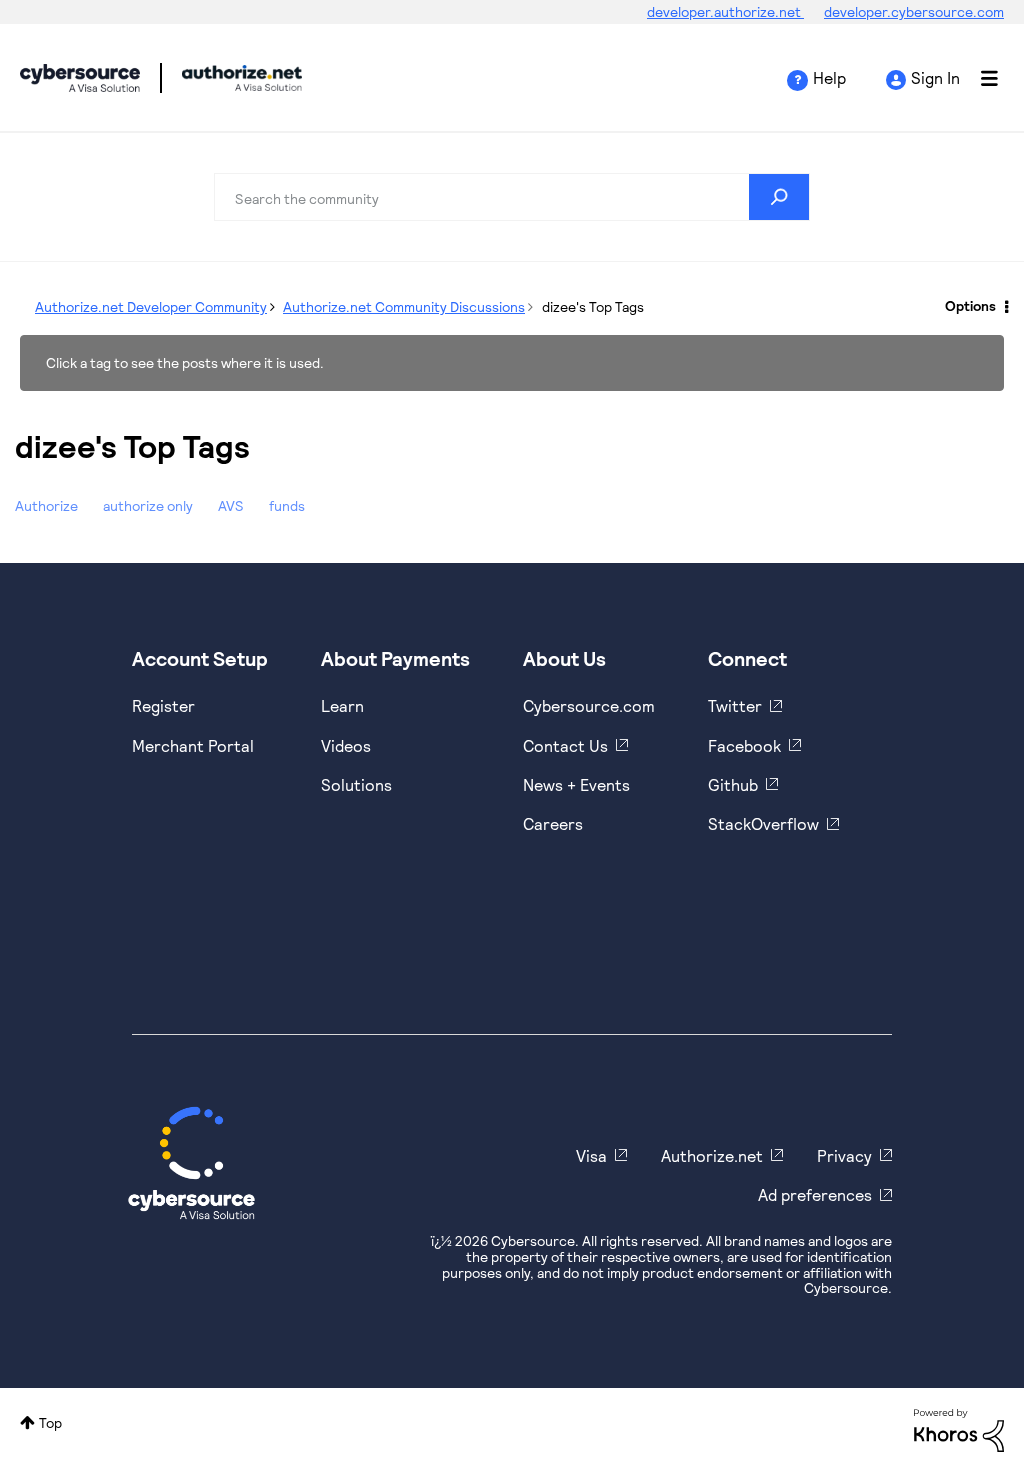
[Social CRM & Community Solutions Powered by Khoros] (959, 1428)
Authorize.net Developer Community (151, 306)
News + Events (576, 784)
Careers (553, 823)
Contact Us (565, 745)
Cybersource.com (589, 705)
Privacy (844, 1155)
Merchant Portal (193, 745)
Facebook (744, 745)
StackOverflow (763, 823)
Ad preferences (815, 1194)
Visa (591, 1155)
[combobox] (512, 197)
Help (829, 77)
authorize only (148, 505)
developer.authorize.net (725, 11)
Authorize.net (712, 1155)
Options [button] (970, 305)
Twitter (735, 705)
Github (733, 784)
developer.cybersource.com (914, 11)
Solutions (356, 784)
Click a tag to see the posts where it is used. (185, 362)
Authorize (46, 505)
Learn (342, 705)
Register (163, 705)
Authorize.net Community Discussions (404, 306)
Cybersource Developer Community (80, 78)
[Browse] (979, 78)
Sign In (935, 77)
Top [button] (50, 1422)
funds (287, 505)
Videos (346, 745)
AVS (231, 505)
